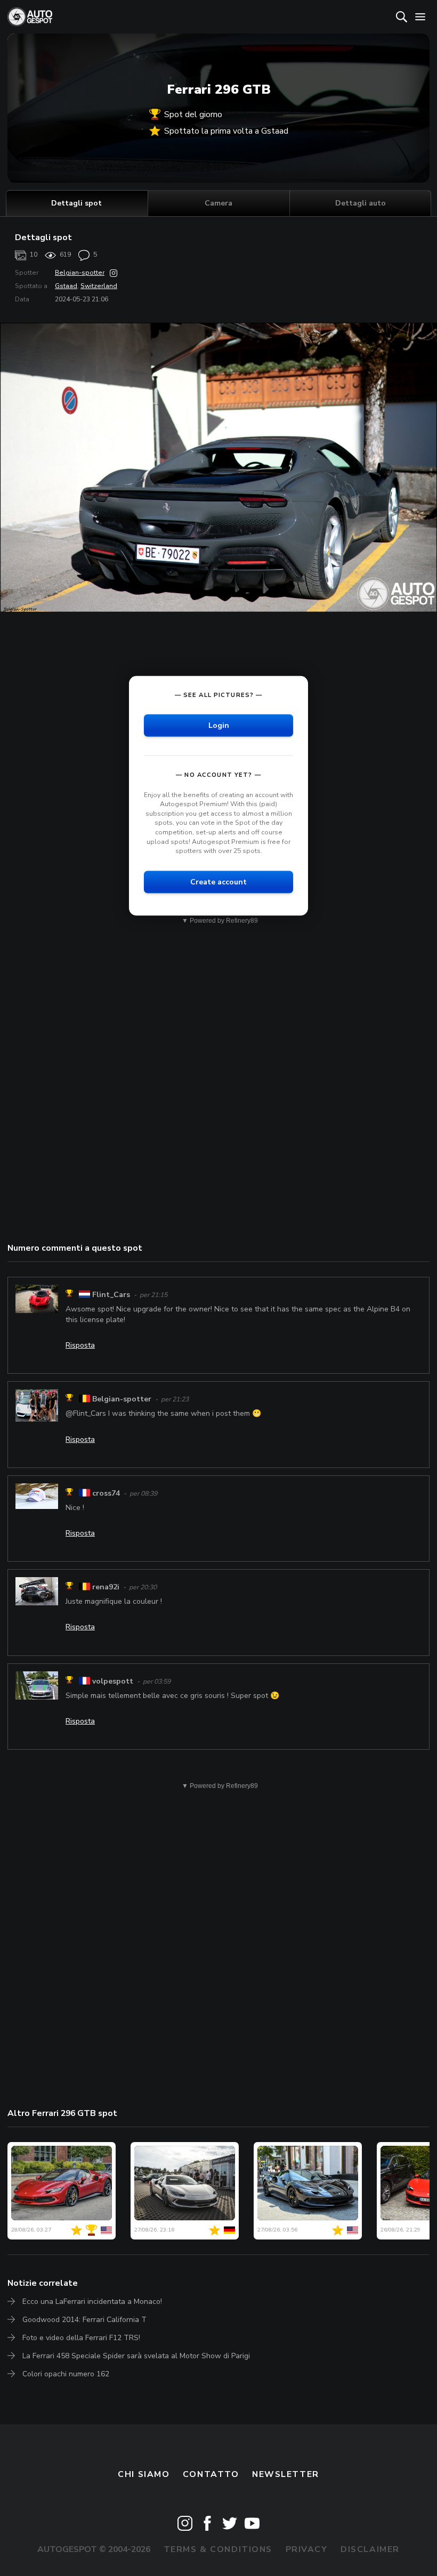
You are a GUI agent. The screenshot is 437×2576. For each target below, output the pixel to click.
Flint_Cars (111, 1295)
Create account (218, 881)
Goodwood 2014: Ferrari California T (84, 2320)
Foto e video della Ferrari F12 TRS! (81, 2338)
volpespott (113, 1681)
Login (219, 725)
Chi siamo (144, 2474)
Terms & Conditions (218, 2549)
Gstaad (66, 286)
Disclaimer (370, 2549)
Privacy (307, 2549)
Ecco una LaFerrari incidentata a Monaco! (92, 2302)
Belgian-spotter (80, 273)
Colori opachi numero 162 (66, 2374)
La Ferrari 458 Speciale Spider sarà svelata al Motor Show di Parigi (136, 2356)
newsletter (286, 2474)
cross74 (106, 1493)
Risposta (80, 1345)
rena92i (106, 1587)
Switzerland (99, 286)
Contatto (211, 2474)
